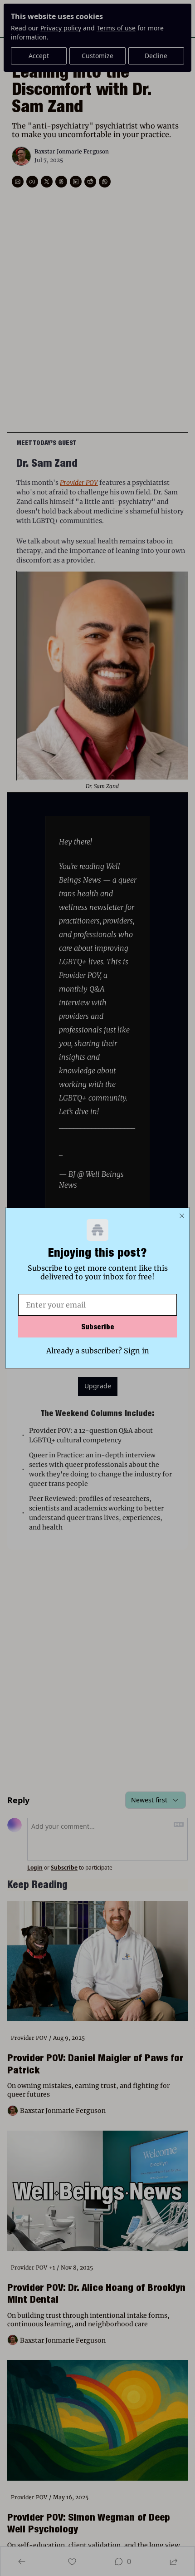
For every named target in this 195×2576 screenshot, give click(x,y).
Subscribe (98, 1327)
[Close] (182, 1216)
